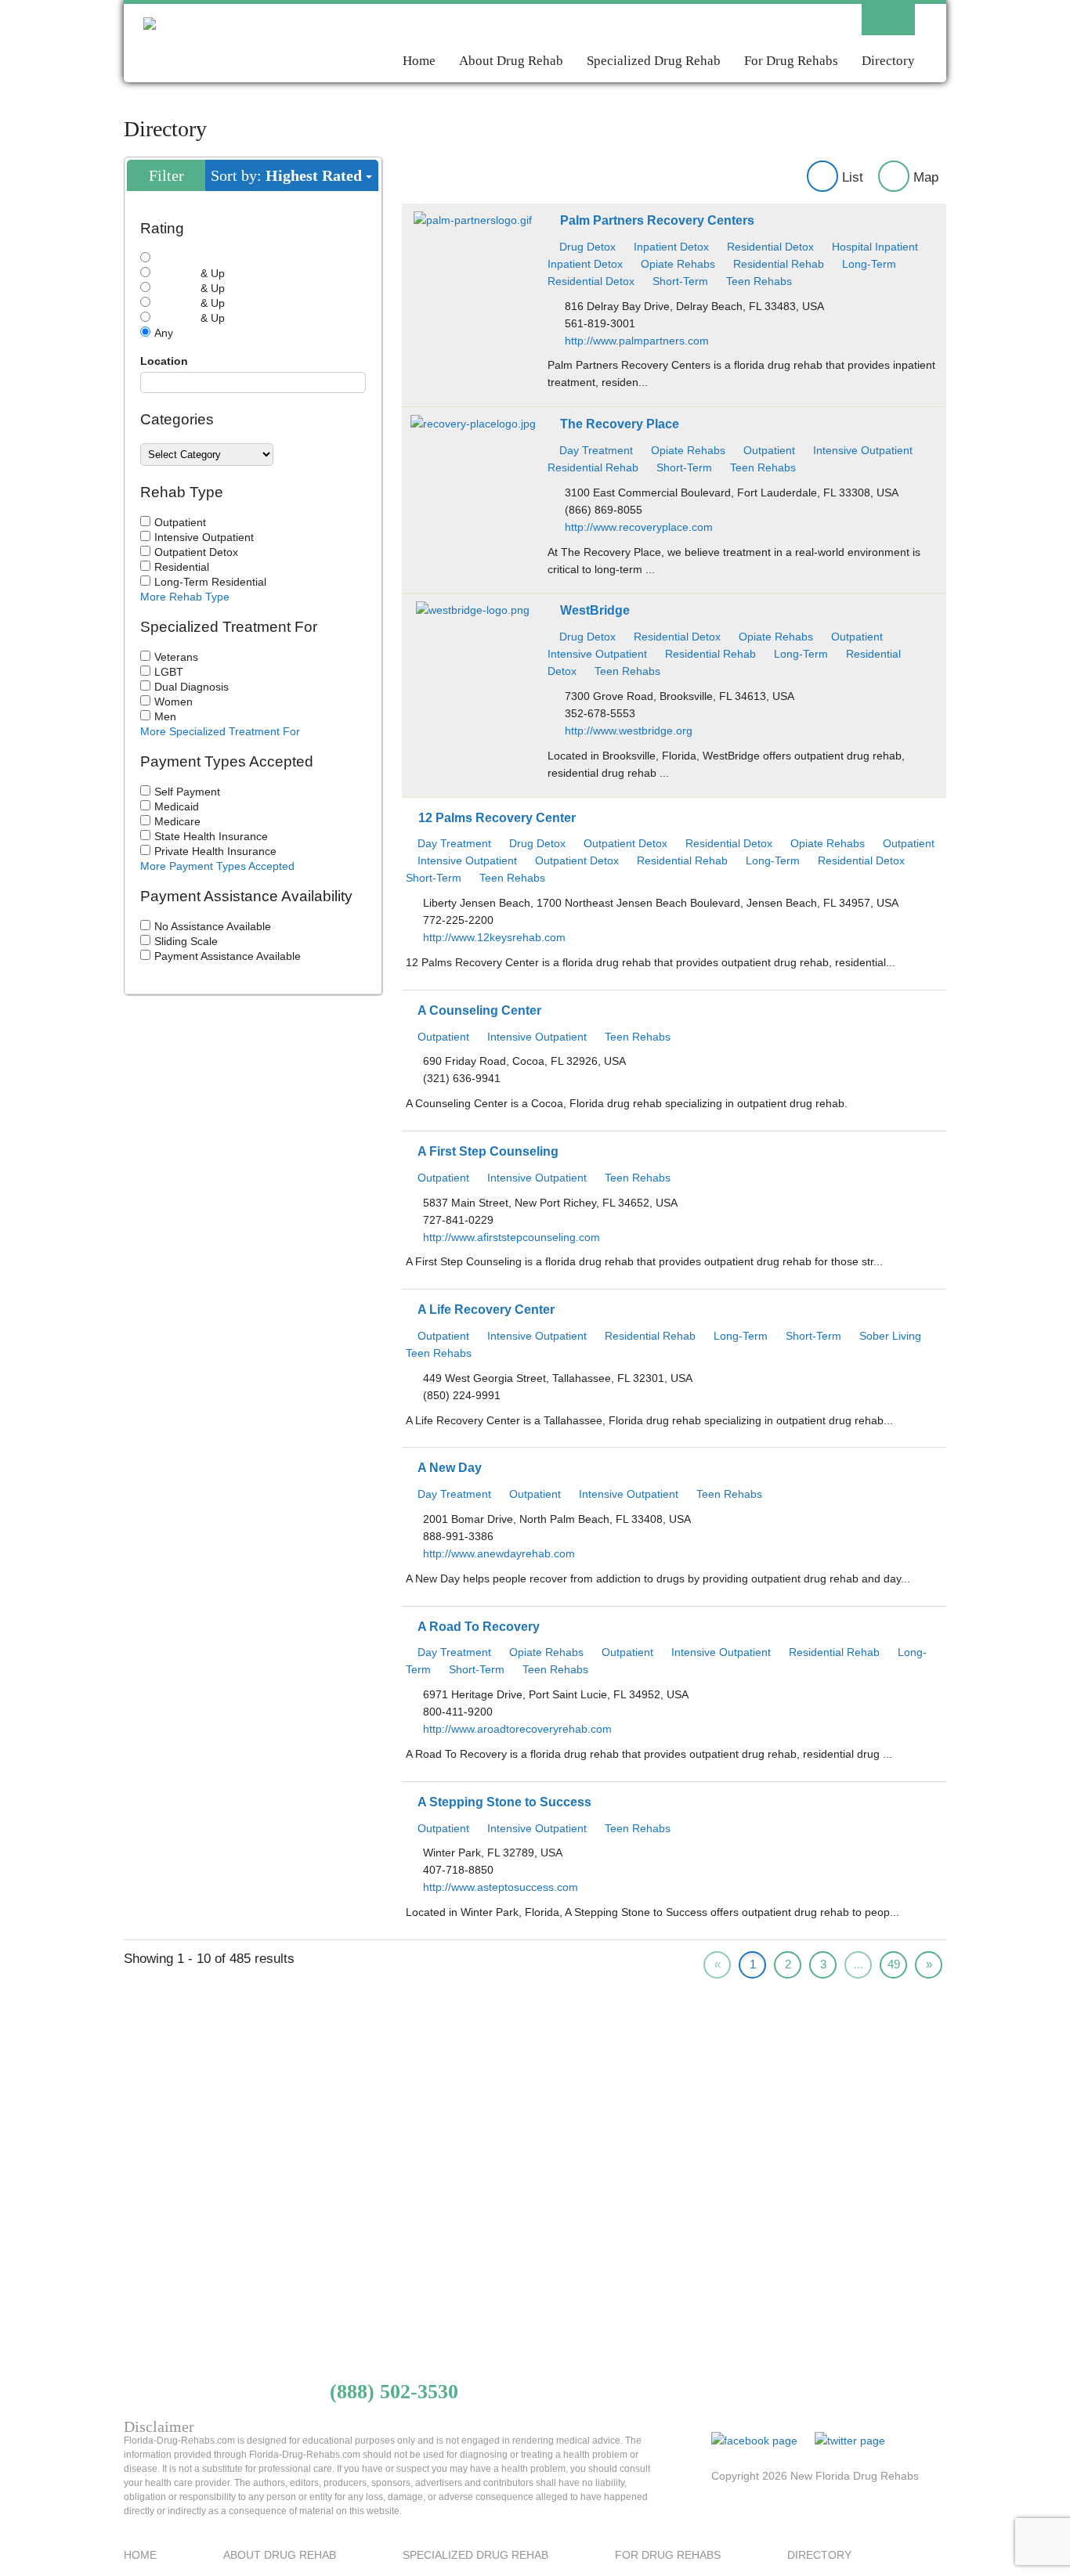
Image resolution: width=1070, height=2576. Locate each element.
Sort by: (286, 175)
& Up (211, 273)
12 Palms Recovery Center (497, 817)
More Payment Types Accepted (217, 866)
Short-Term (679, 281)
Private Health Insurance (215, 851)
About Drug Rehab (511, 60)
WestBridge (595, 610)
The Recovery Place (620, 424)
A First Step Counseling (488, 1151)
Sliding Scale (186, 941)
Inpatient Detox (670, 247)
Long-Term (868, 264)
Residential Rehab (777, 264)
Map (924, 177)
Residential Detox (769, 247)
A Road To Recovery (479, 1626)
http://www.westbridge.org (629, 731)
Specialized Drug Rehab (654, 60)
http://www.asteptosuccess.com (501, 1887)
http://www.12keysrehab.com (494, 937)
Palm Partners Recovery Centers (657, 220)
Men (165, 716)
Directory (888, 60)
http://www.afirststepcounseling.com (512, 1237)
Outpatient (180, 522)
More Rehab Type (185, 597)
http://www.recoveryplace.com (639, 527)
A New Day (450, 1467)
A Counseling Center (479, 1010)
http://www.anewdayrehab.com (499, 1553)
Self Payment (187, 792)
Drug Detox (586, 247)
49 (894, 1964)
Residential (182, 567)
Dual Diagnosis (192, 687)
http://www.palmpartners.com (637, 341)
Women (174, 702)
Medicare (177, 821)
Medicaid (177, 806)
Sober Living (889, 1336)
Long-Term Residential (210, 582)
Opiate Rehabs (676, 264)
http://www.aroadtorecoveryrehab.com (517, 1729)
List (851, 177)
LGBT (169, 672)
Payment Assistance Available (228, 956)
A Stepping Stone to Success (504, 1802)
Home (419, 60)
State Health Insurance (211, 836)
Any (164, 333)
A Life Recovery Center (486, 1309)
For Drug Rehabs (791, 60)
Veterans (176, 657)
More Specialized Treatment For (220, 731)
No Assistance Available (213, 926)
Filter (166, 175)
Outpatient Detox (196, 552)
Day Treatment (595, 450)
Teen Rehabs (757, 281)
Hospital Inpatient (873, 247)
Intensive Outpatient (204, 537)
